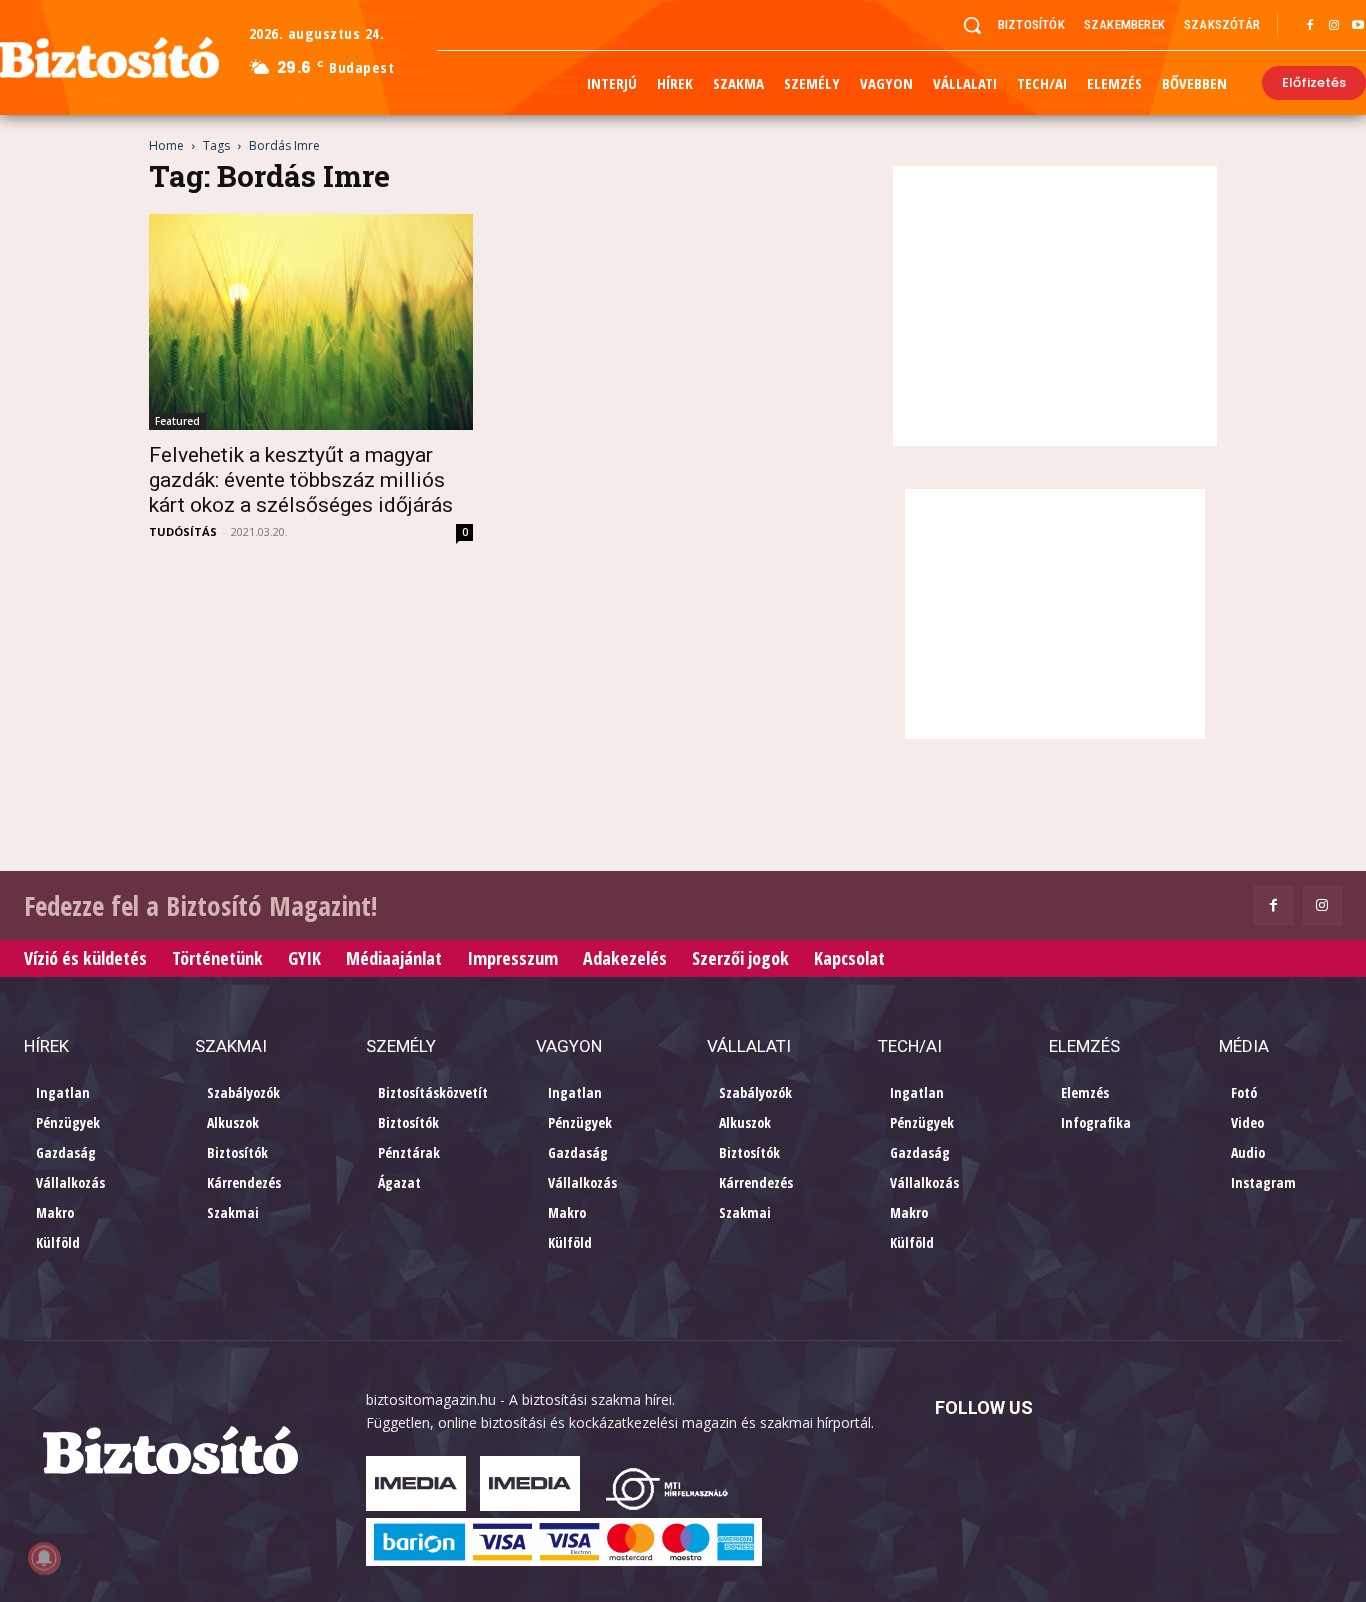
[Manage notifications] (44, 1558)
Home (166, 145)
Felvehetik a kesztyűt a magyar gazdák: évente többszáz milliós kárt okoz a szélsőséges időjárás (301, 480)
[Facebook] (1310, 26)
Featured (177, 421)
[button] (972, 25)
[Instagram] (1334, 26)
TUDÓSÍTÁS (183, 531)
